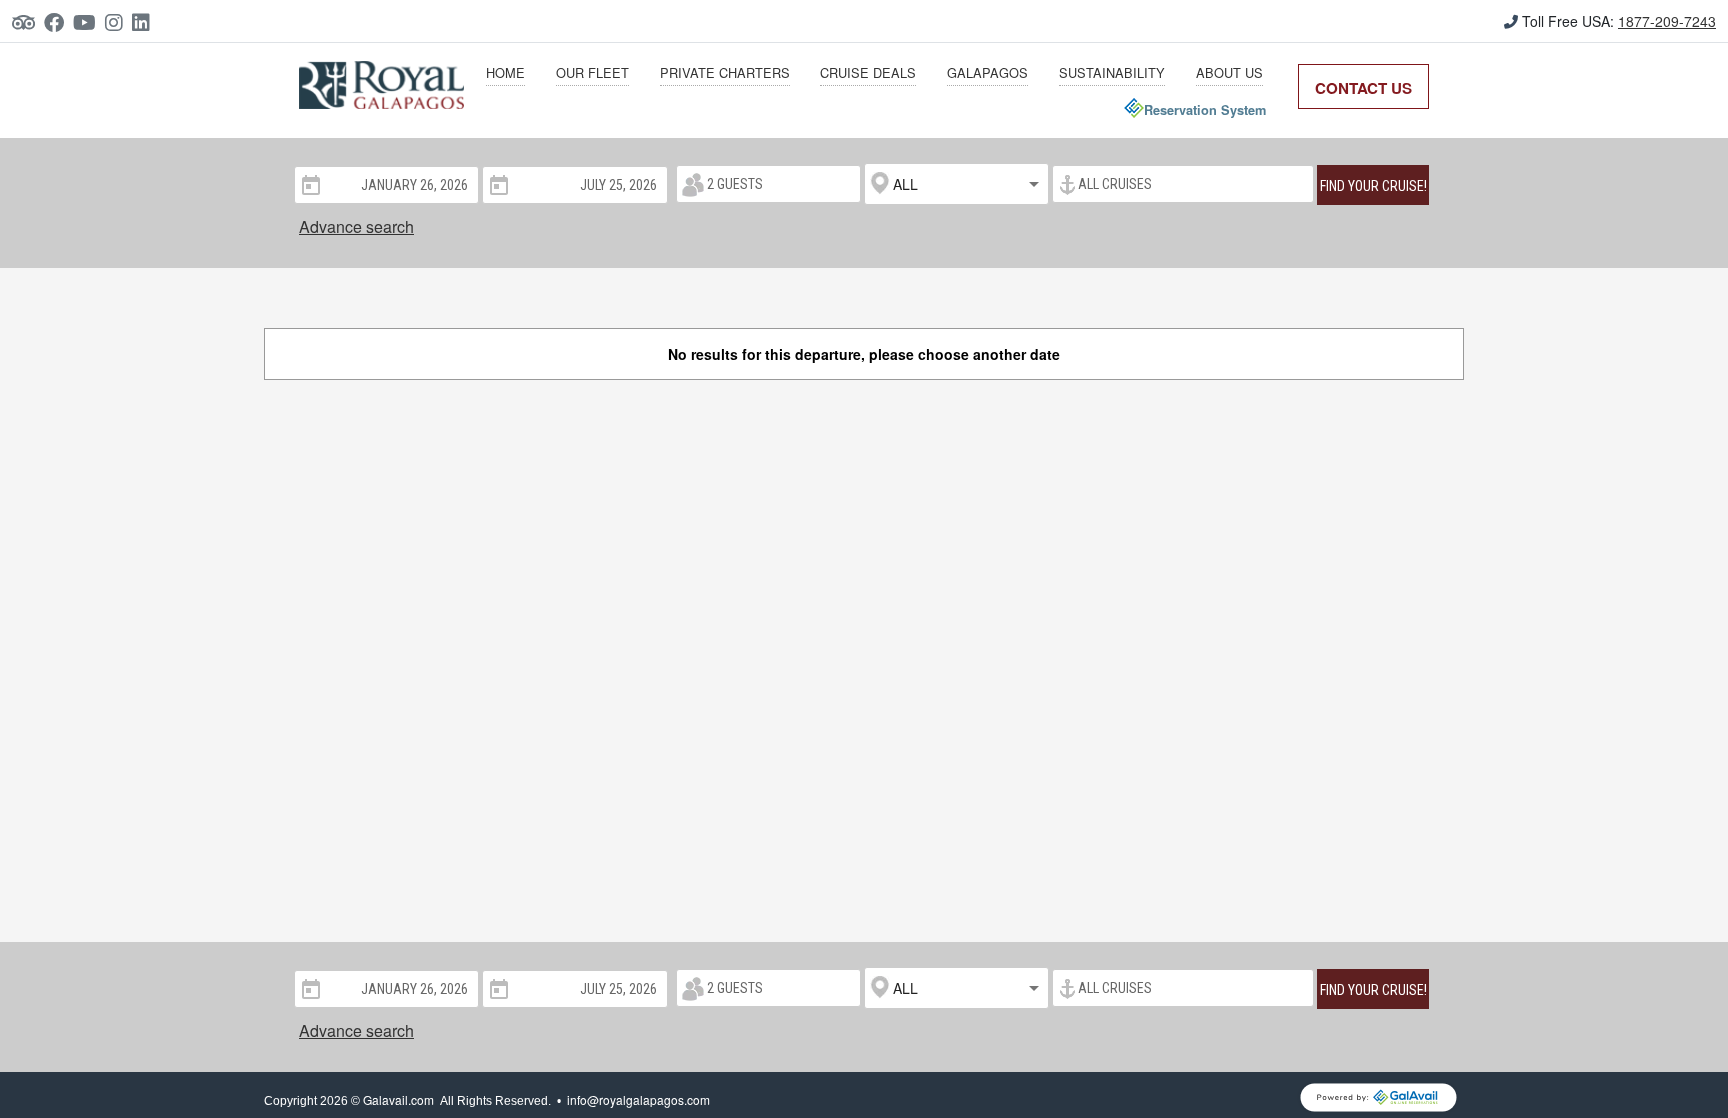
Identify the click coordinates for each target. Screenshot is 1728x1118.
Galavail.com (398, 1099)
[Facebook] (58, 21)
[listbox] (956, 184)
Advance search (356, 226)
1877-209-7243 (1667, 21)
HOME (505, 72)
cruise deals (868, 72)
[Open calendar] (309, 184)
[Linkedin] (145, 21)
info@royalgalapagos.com (638, 1099)
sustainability (1112, 72)
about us (1229, 72)
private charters (725, 72)
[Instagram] (118, 21)
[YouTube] (89, 21)
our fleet (592, 72)
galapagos (987, 72)
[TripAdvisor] (28, 21)
